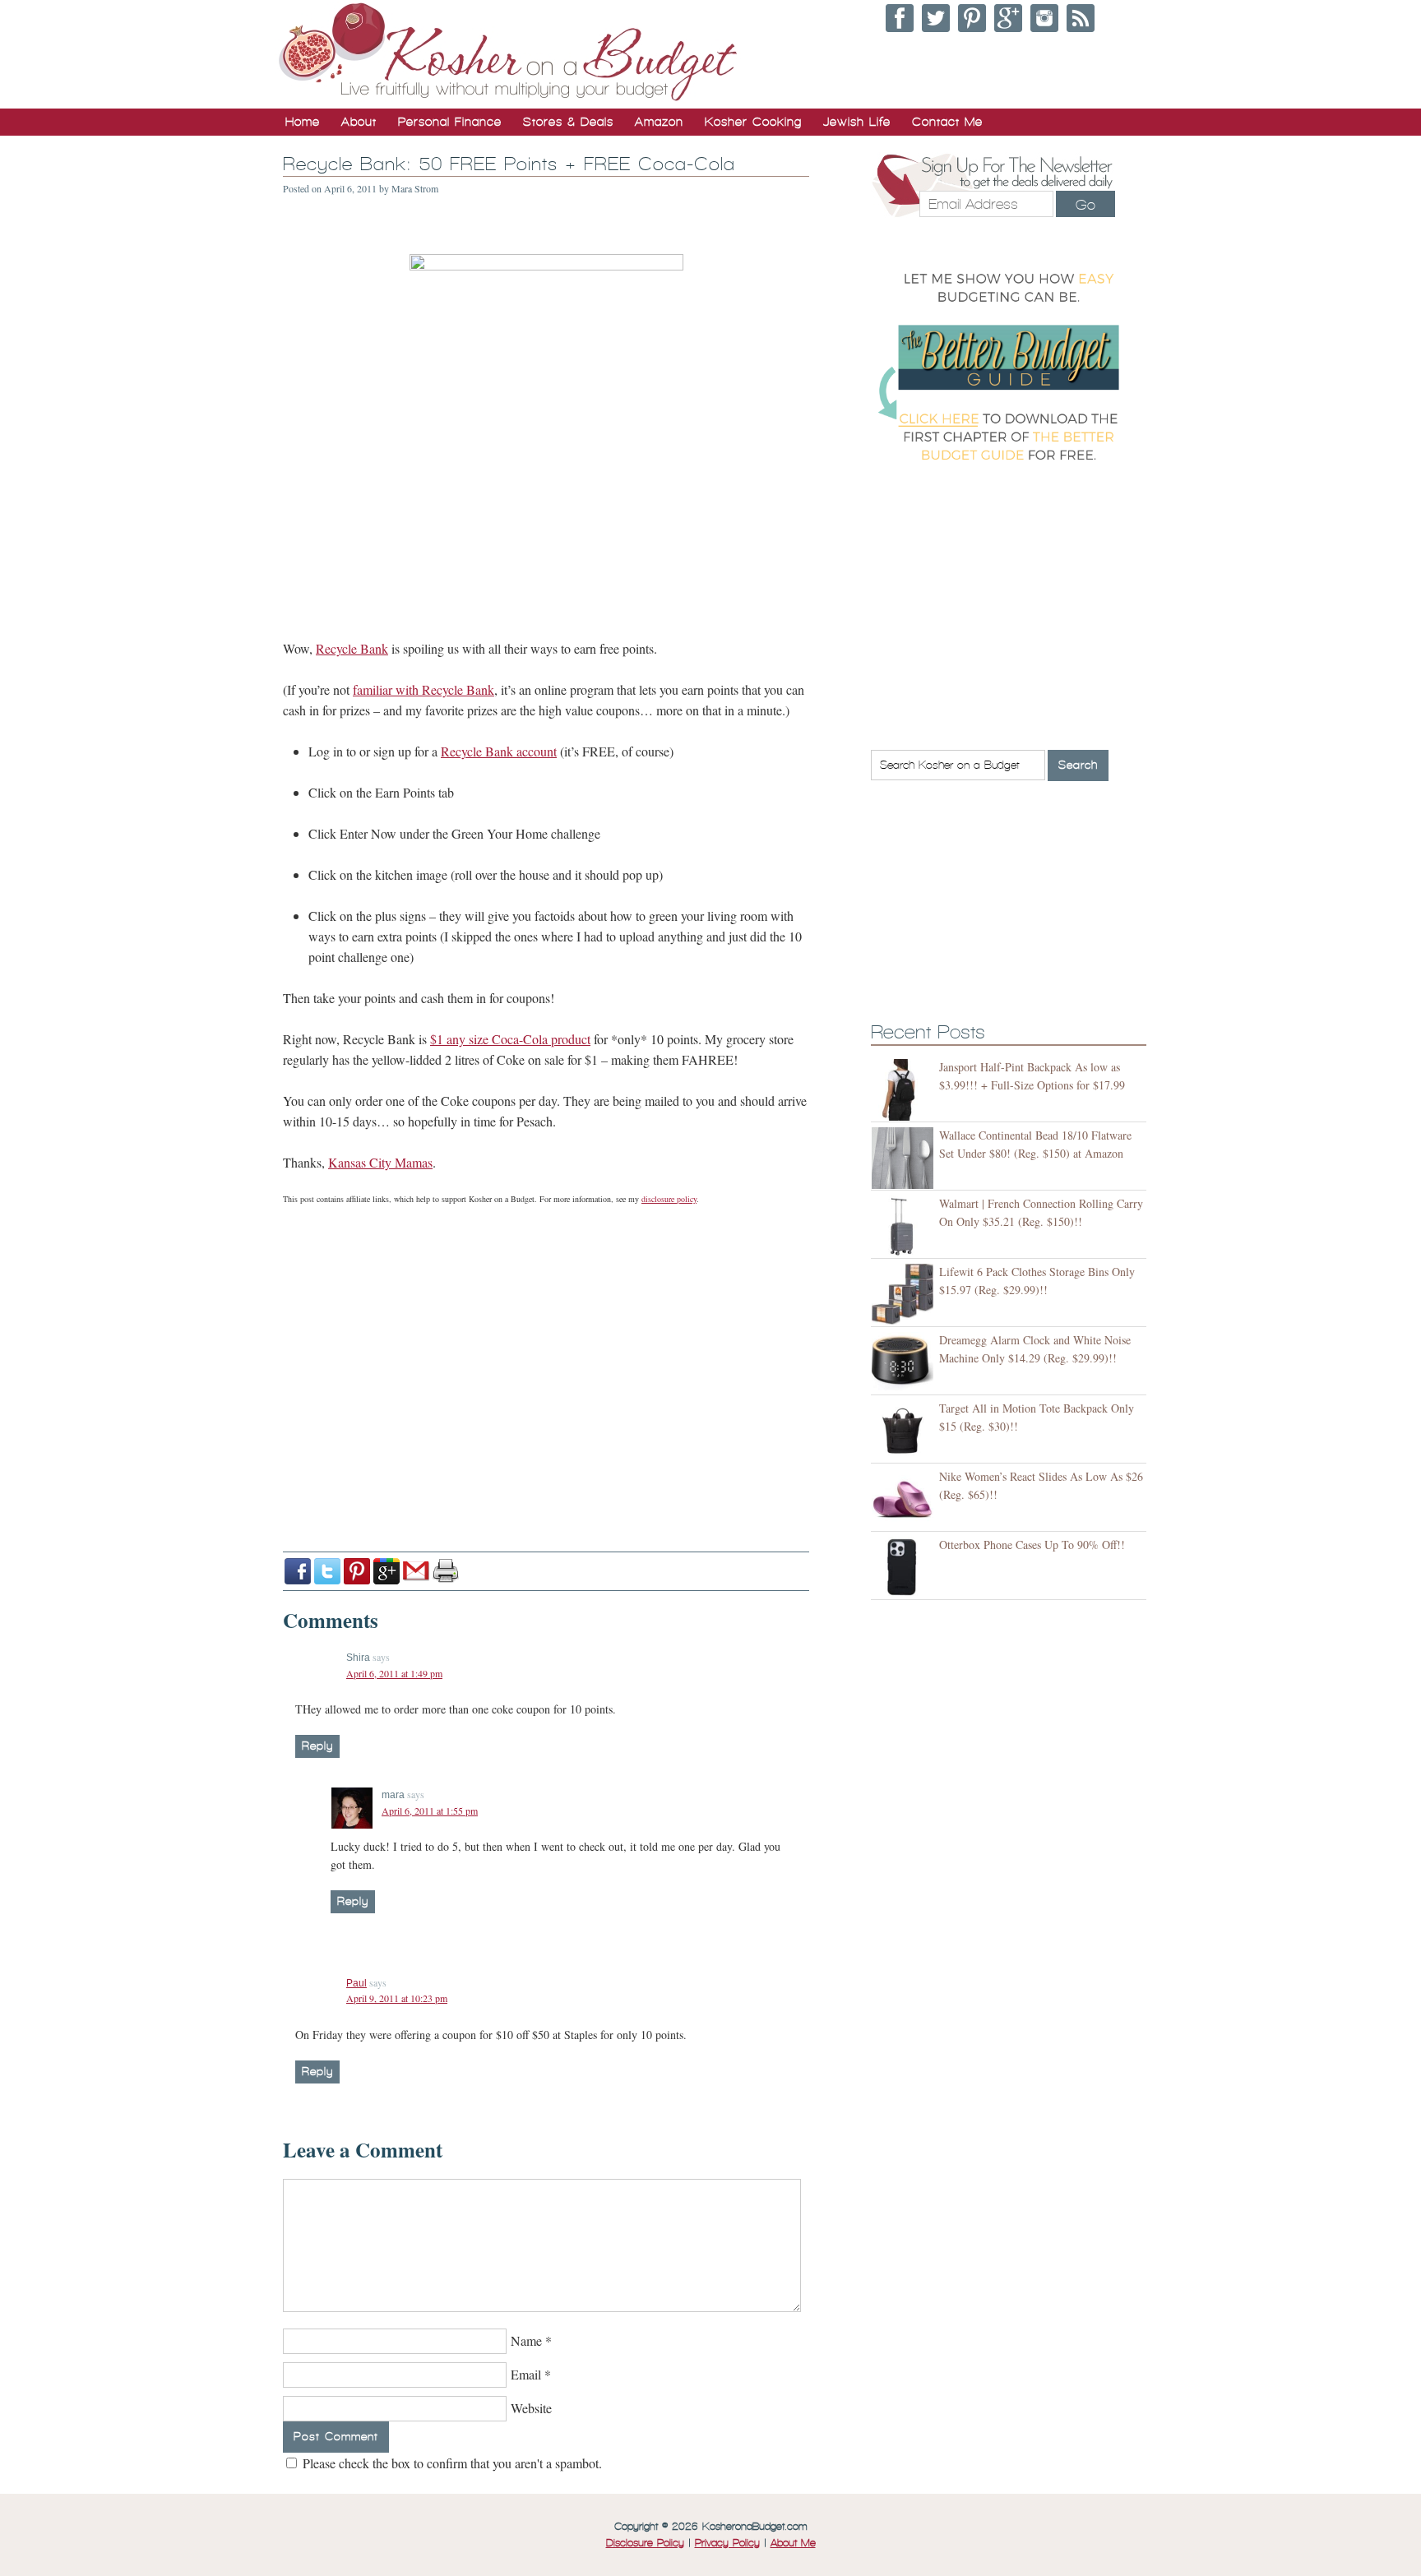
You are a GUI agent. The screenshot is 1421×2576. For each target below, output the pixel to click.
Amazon (659, 122)
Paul (356, 1983)
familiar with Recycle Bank (424, 689)
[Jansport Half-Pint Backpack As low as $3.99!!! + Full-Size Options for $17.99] (905, 1090)
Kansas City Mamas (380, 1162)
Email (526, 2374)
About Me (793, 2543)
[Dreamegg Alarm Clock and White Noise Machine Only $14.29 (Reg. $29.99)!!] (905, 1363)
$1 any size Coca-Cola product (510, 1039)
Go (1085, 205)
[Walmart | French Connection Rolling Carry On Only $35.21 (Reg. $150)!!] (905, 1226)
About (359, 122)
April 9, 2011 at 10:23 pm (397, 1998)
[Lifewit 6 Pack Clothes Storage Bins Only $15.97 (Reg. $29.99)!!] (905, 1295)
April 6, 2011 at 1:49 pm (394, 1673)
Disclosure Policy (645, 2543)
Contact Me (947, 122)
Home (303, 122)
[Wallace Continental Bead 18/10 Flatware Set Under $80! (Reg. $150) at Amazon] (905, 1158)
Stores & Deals (568, 122)
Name (526, 2340)
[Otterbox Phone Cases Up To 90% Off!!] (905, 1568)
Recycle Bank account (499, 751)
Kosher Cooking (753, 122)
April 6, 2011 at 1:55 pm (430, 1811)
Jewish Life (857, 122)
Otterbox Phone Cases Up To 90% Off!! (1032, 1545)
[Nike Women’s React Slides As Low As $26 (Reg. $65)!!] (905, 1499)
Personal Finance (450, 122)
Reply (317, 1746)
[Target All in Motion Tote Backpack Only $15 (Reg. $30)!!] (905, 1431)
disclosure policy (669, 1199)
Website (531, 2408)
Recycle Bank (352, 648)
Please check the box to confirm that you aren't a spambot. (451, 2463)
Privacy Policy (727, 2543)
